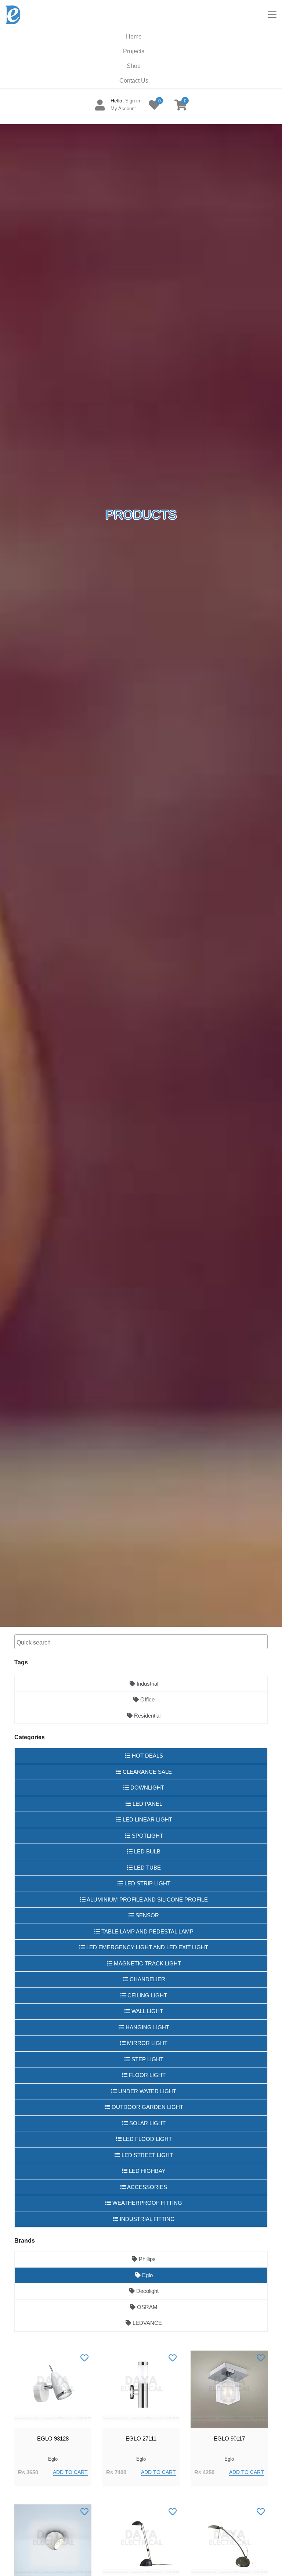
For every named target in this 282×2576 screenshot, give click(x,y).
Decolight (147, 2291)
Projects (134, 51)
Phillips (147, 2259)
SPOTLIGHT (147, 1836)
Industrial (147, 1684)
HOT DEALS (147, 1756)
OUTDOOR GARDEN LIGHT (147, 2107)
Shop (134, 66)
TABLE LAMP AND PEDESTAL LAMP (147, 1931)
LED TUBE (147, 1868)
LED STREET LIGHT (147, 2155)
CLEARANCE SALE (147, 1772)
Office (147, 1699)
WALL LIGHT (147, 2011)
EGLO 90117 (229, 2438)
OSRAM (147, 2307)
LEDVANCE (147, 2323)
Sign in (133, 101)
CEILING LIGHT (147, 1995)
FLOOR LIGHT (147, 2075)
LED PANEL (147, 1804)
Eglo (147, 2275)
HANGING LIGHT (147, 2027)
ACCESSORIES (147, 2187)
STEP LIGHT (147, 2059)
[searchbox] (142, 1643)
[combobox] (141, 1642)
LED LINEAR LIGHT (147, 1819)
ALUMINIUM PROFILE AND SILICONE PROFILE (147, 1900)
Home (134, 37)
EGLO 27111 (141, 2438)
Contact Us (134, 81)
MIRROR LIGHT (147, 2043)
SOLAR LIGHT (147, 2123)
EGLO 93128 (53, 2438)
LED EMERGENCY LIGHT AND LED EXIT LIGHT (147, 1947)
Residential (147, 1716)
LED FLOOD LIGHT (147, 2139)
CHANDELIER (147, 1979)
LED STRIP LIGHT (147, 1883)
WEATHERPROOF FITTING (147, 2203)
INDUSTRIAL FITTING (147, 2219)
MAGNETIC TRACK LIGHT (147, 1963)
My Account (123, 108)
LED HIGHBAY (147, 2171)
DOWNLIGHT (147, 1788)
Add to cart (70, 2472)
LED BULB (147, 1851)
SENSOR (147, 1915)
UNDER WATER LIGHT (147, 2091)
